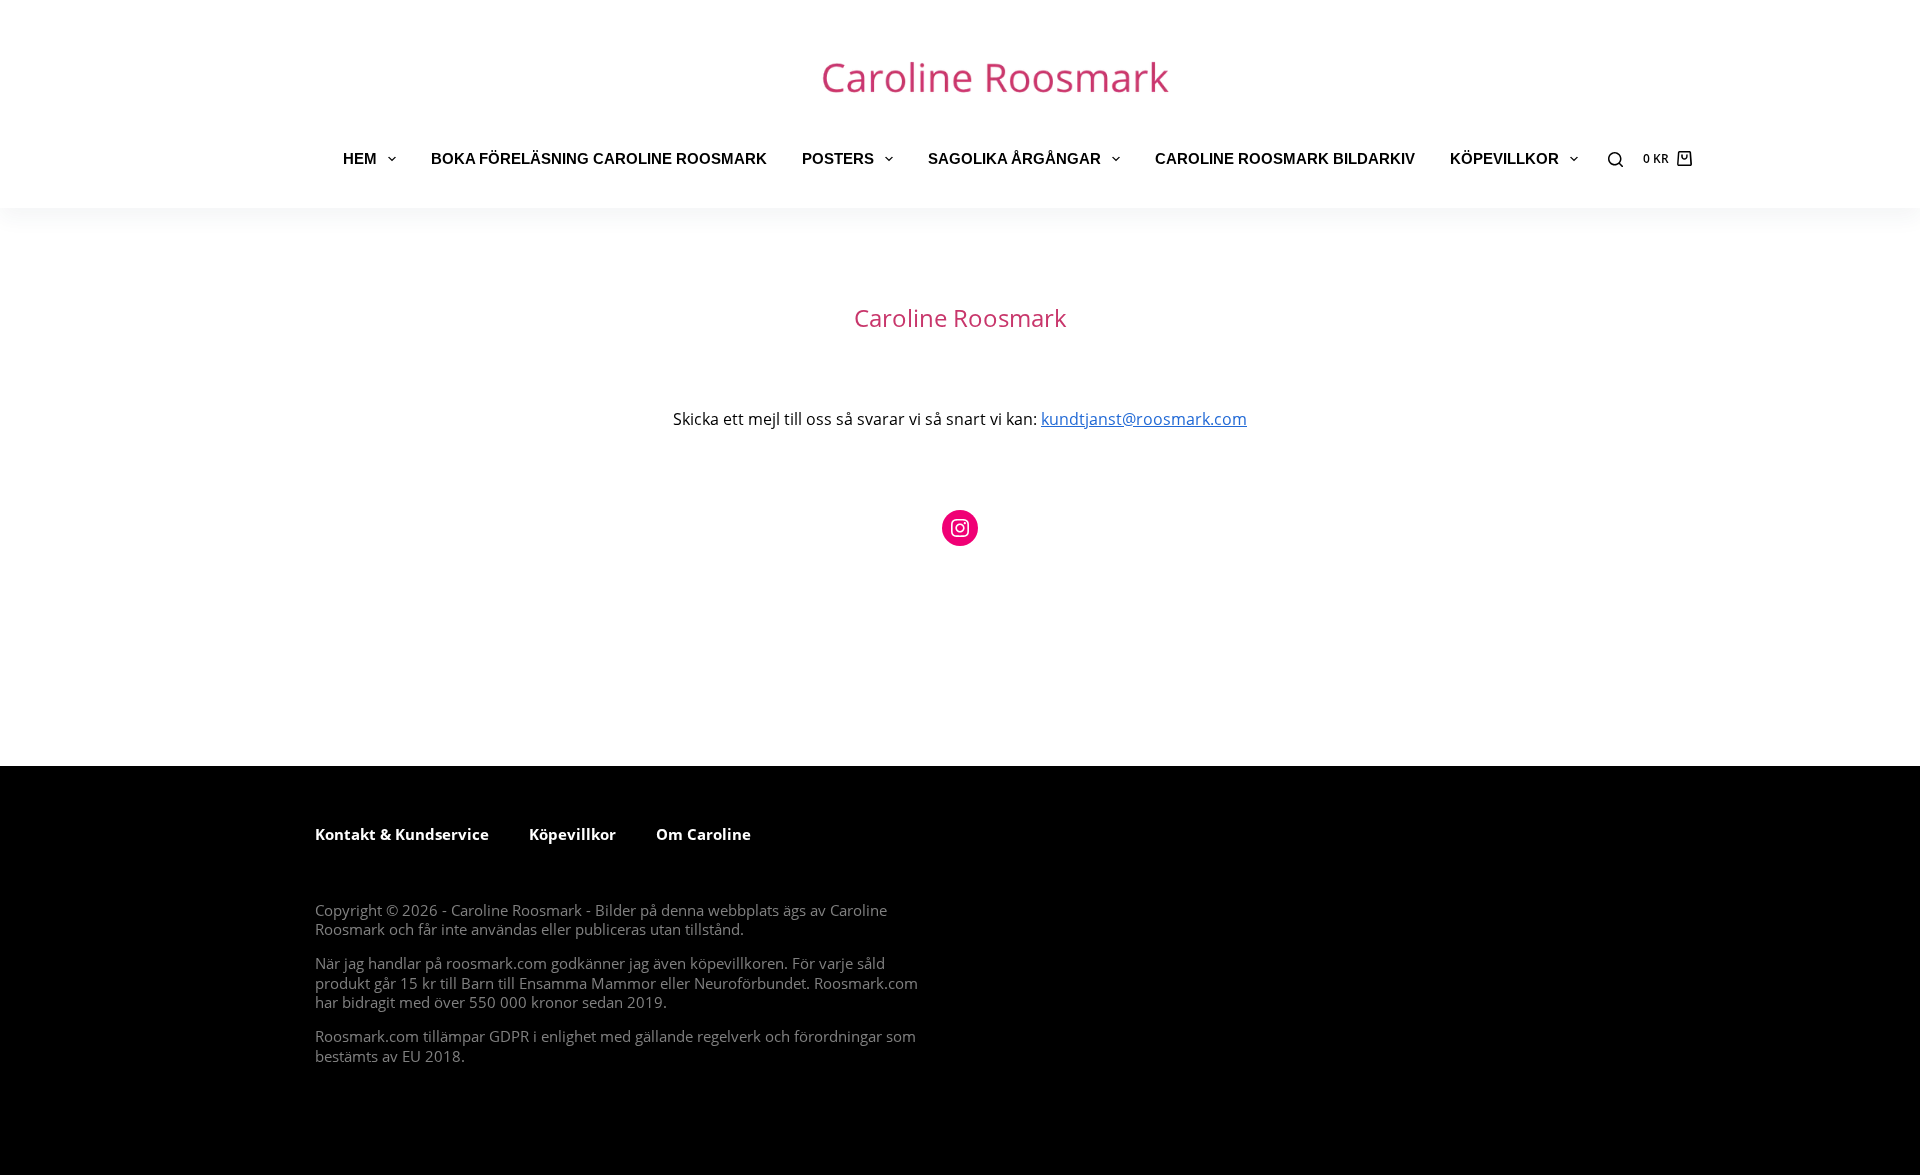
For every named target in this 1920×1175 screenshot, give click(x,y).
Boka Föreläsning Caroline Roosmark (599, 158)
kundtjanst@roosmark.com (1144, 419)
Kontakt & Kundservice (402, 834)
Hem (360, 158)
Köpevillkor (1504, 158)
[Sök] (1615, 159)
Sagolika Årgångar (1014, 158)
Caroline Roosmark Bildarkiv (1285, 158)
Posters (838, 158)
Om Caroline (703, 834)
